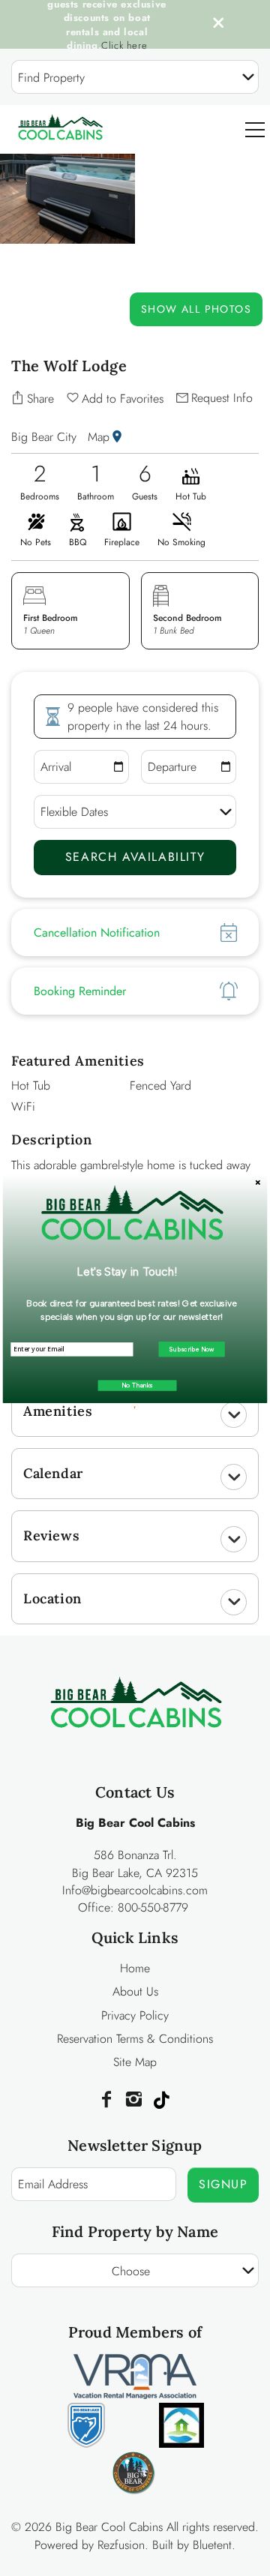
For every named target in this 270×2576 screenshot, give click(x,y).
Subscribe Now (192, 1349)
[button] (127, 1272)
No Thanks (137, 1385)
